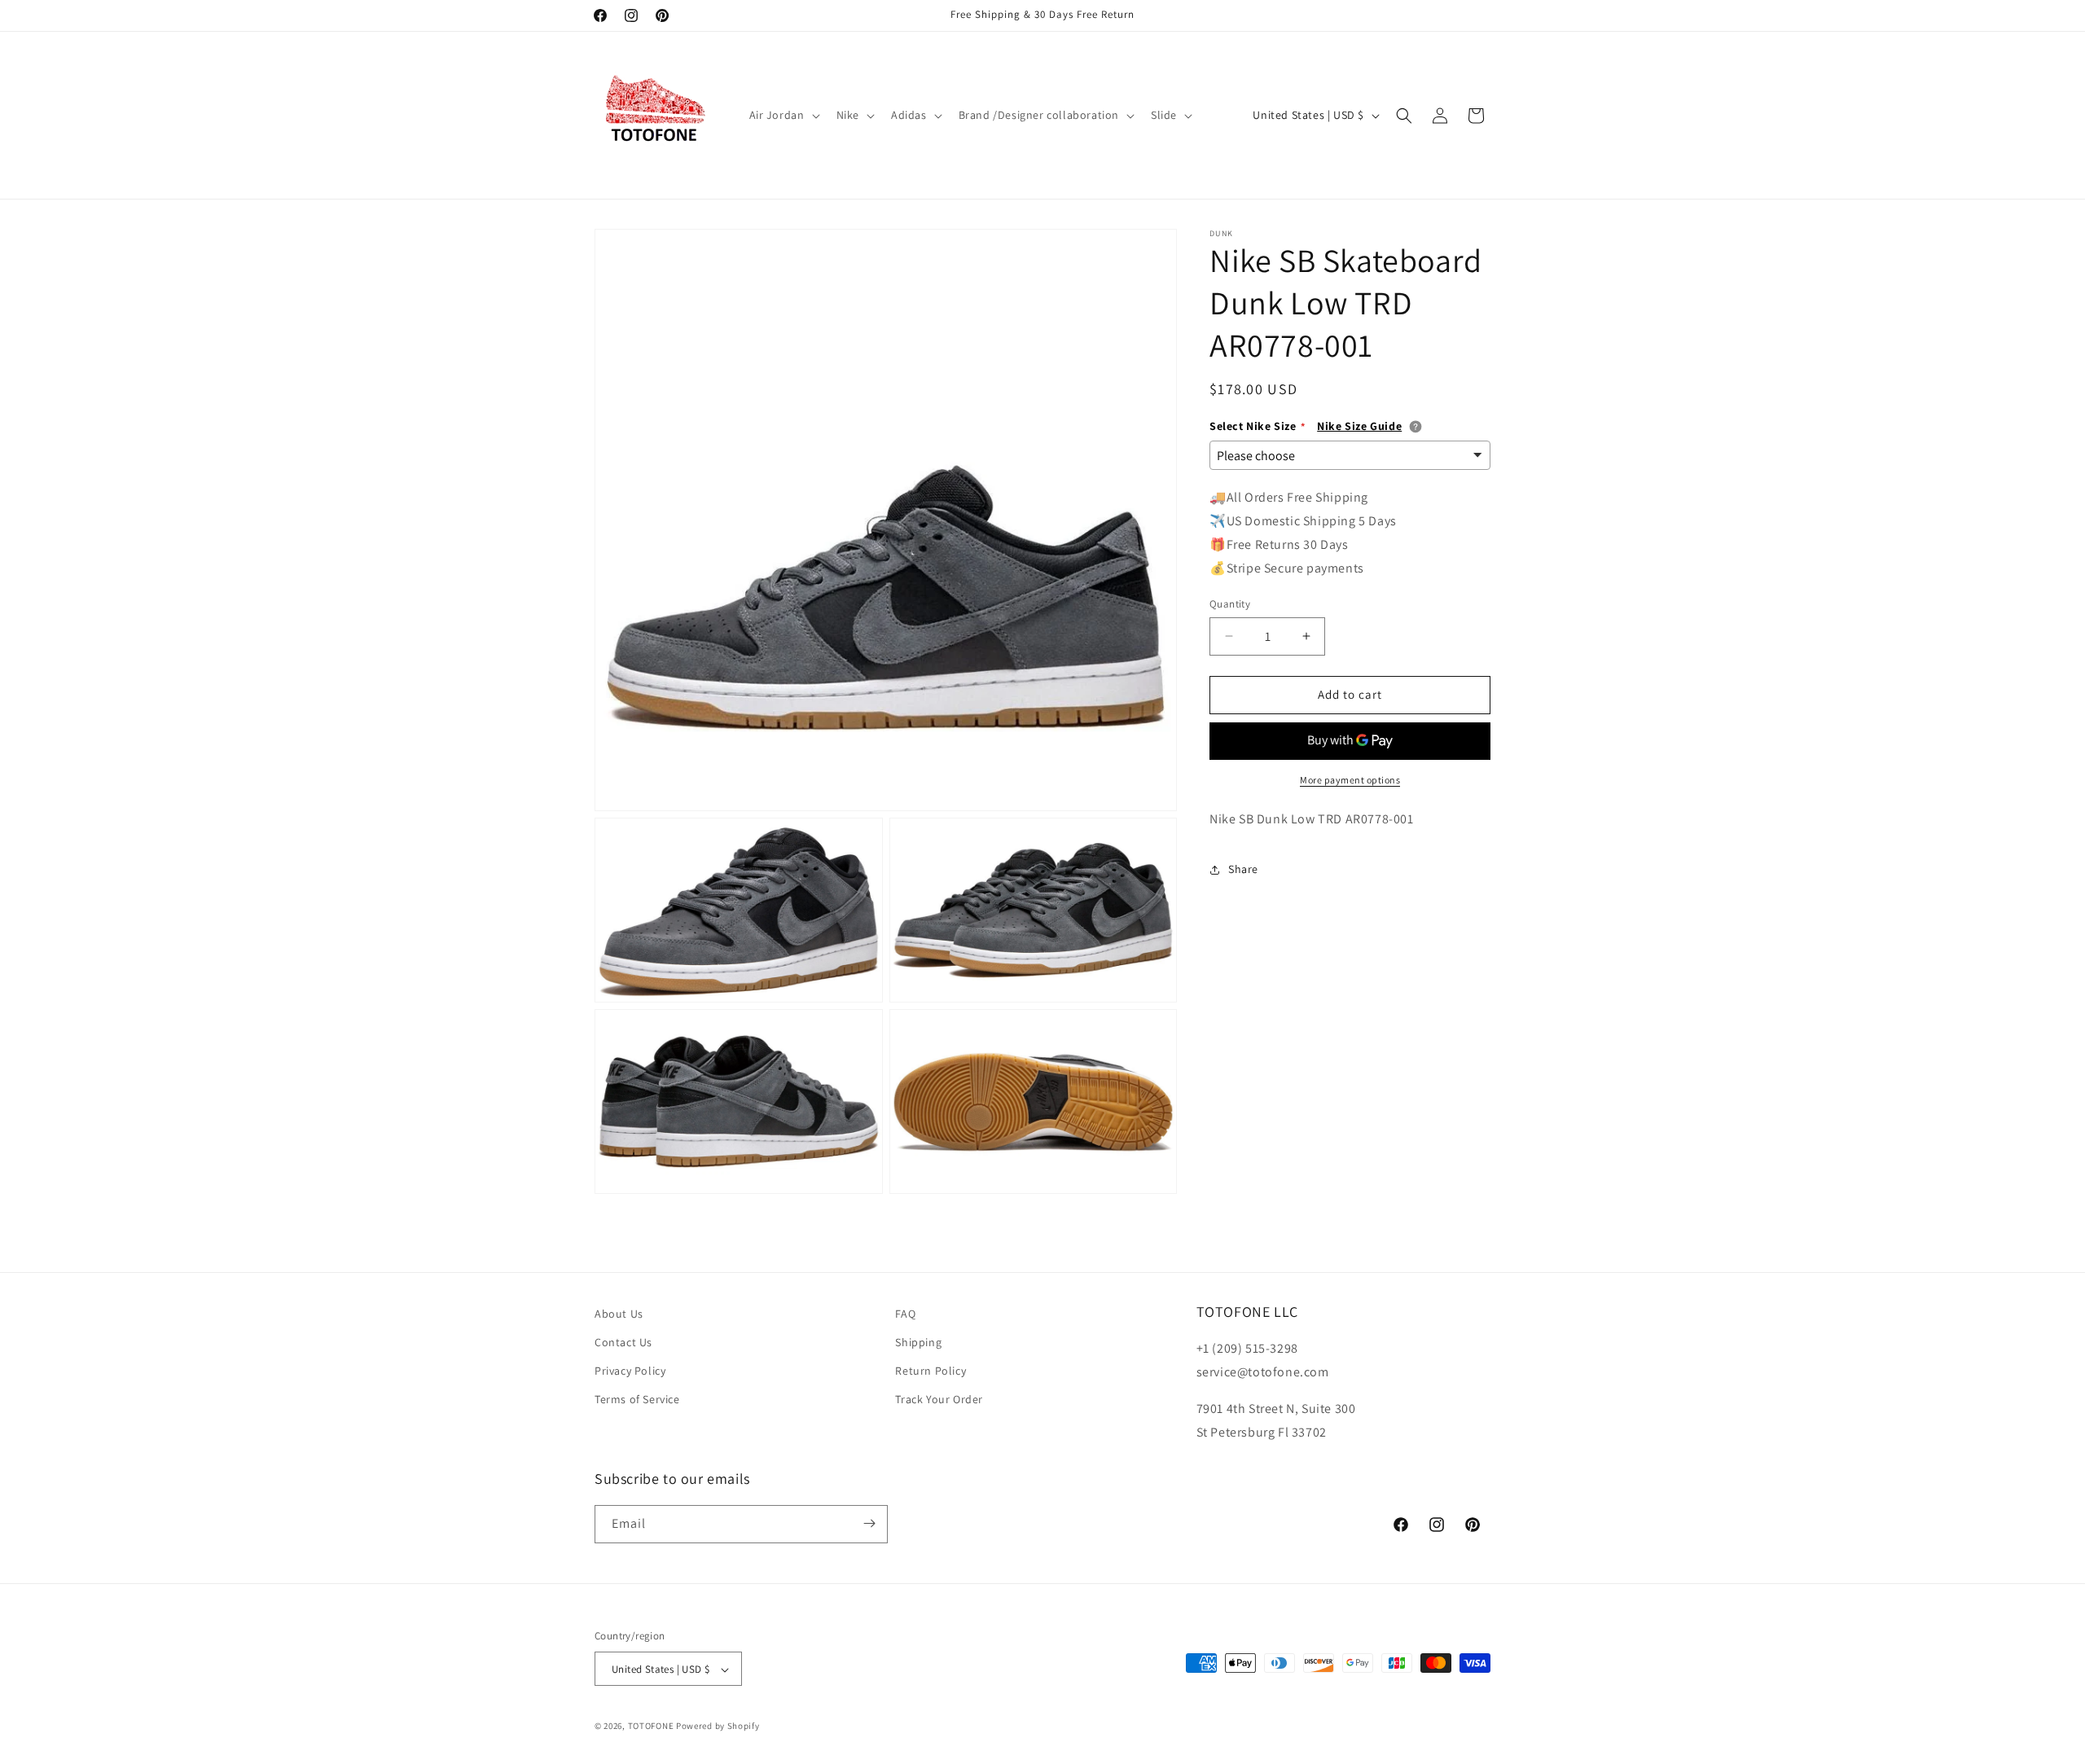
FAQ (905, 1314)
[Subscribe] (869, 1523)
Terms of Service (637, 1400)
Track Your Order (939, 1400)
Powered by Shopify (718, 1727)
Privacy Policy (630, 1371)
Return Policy (931, 1371)
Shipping (918, 1342)
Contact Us (623, 1342)
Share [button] (1243, 869)
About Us (619, 1314)
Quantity (1230, 604)
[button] (783, 115)
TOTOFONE (651, 1727)
